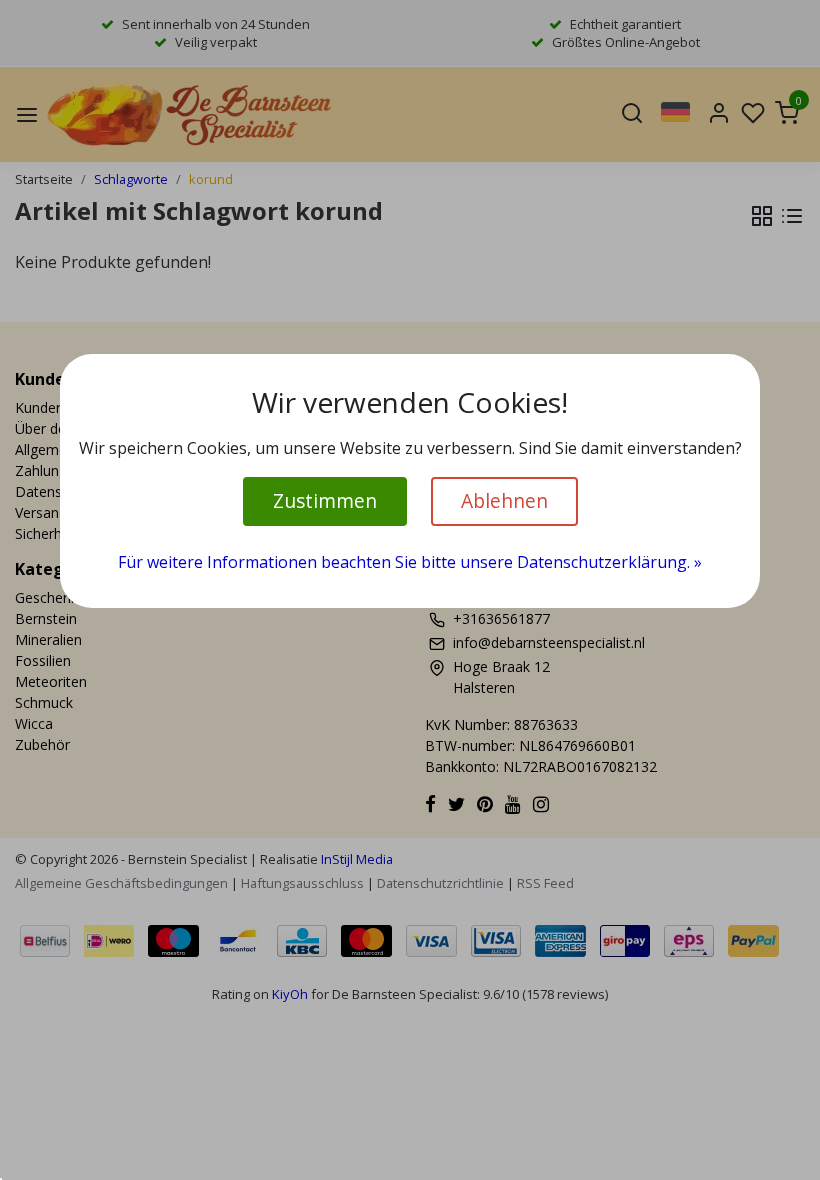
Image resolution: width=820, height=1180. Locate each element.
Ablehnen (504, 500)
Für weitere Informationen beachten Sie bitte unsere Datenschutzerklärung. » (410, 562)
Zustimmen (325, 500)
